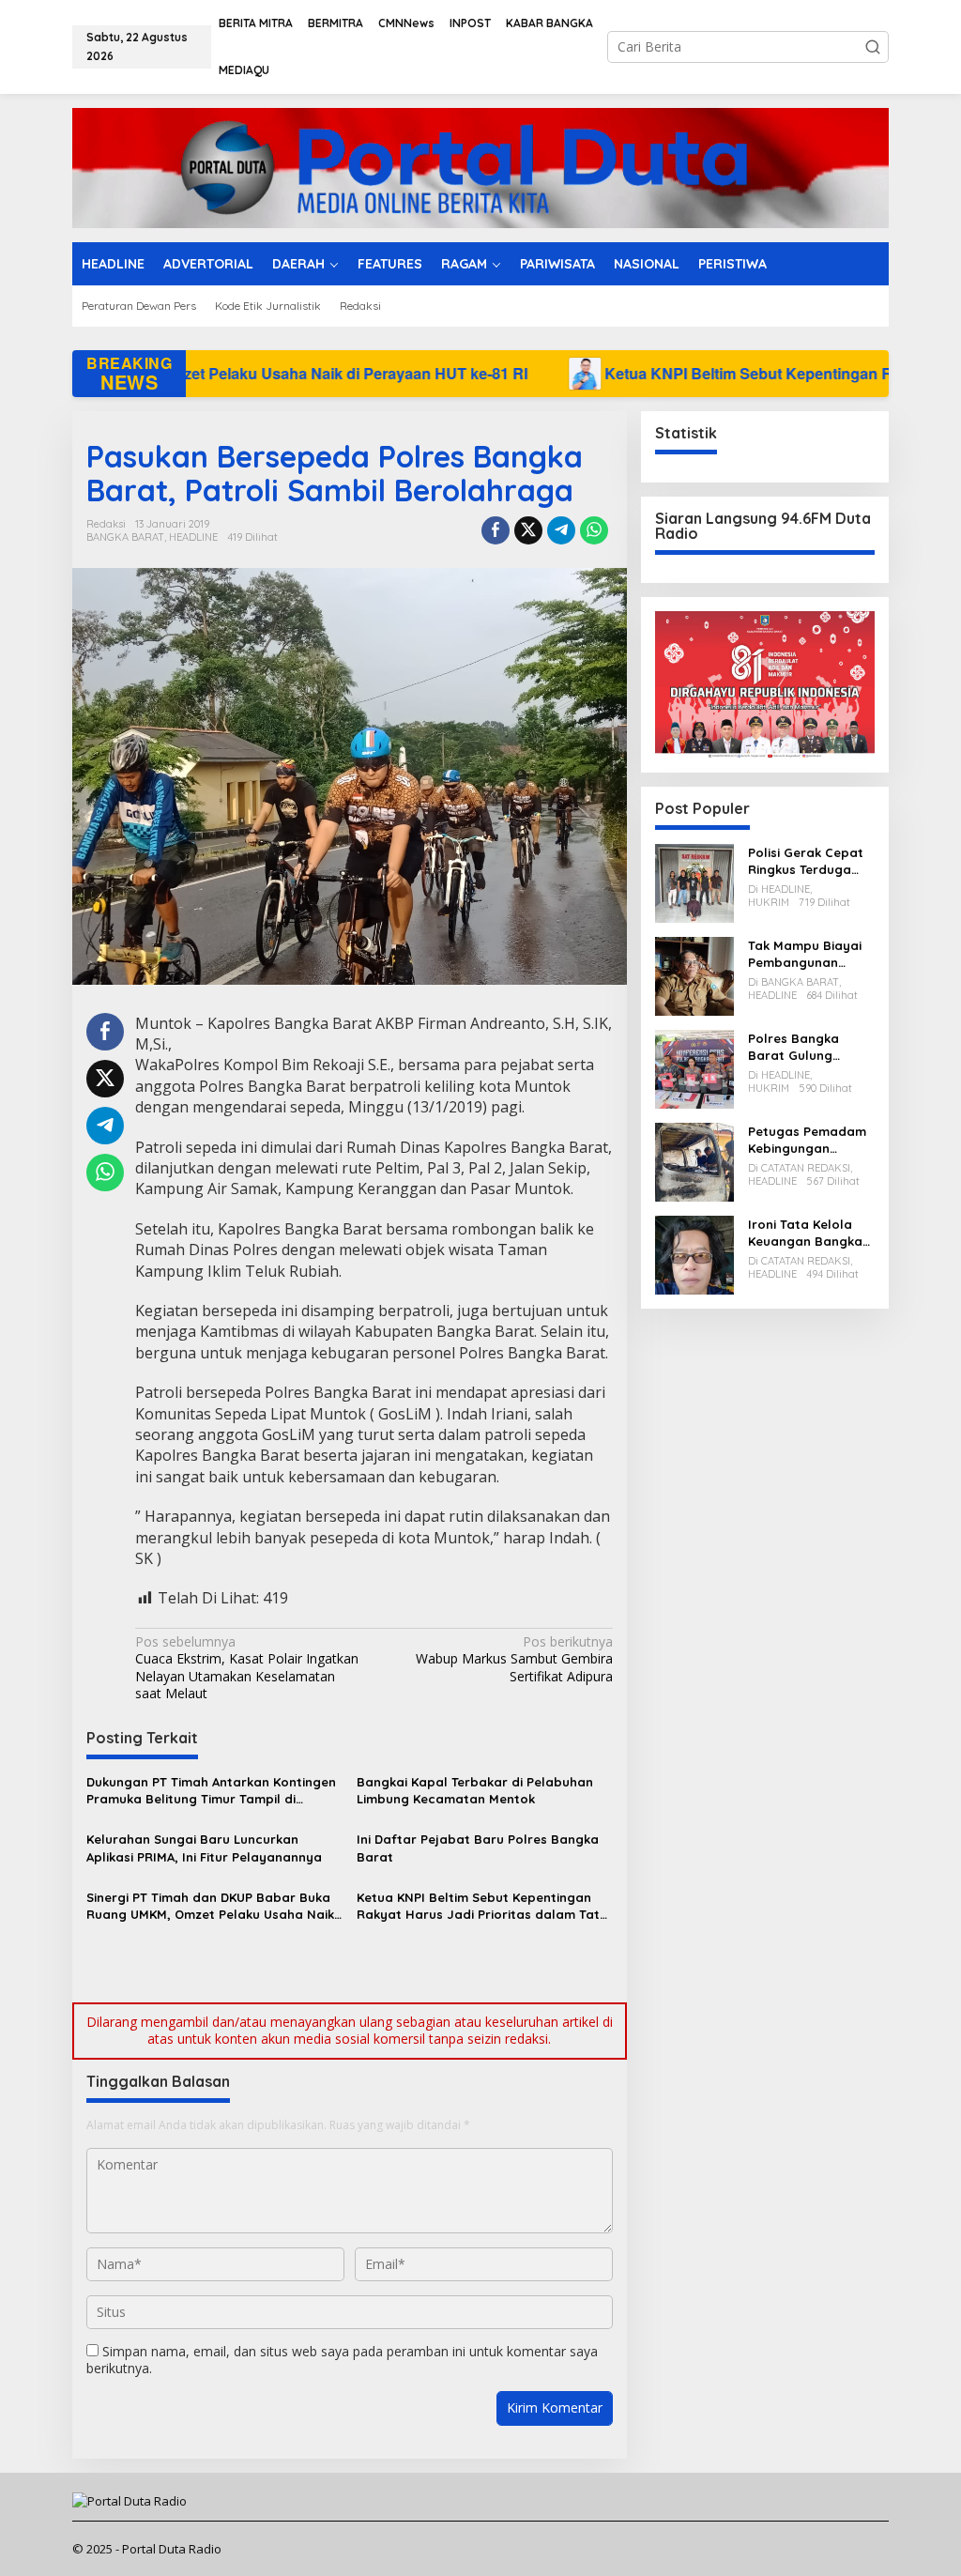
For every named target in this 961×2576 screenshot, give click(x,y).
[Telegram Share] (561, 530)
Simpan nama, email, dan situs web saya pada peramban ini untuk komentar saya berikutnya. (342, 2360)
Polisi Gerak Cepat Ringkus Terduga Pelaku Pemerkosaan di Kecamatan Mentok (809, 861)
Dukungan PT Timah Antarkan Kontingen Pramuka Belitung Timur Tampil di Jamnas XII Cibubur (211, 1791)
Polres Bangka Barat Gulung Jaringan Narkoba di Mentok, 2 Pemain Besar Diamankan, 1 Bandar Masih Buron (810, 1047)
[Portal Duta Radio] (480, 167)
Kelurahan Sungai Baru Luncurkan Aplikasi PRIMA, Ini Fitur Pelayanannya (204, 1848)
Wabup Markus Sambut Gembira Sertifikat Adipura (514, 1659)
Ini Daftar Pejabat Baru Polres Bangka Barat (478, 1848)
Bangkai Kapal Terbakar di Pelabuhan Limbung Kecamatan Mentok (475, 1790)
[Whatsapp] (594, 530)
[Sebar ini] (496, 530)
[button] (873, 47)
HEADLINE (193, 537)
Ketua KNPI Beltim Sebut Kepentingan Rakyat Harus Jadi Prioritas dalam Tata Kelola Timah (482, 1906)
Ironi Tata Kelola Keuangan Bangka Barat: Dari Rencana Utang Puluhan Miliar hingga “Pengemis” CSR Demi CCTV (807, 1233)
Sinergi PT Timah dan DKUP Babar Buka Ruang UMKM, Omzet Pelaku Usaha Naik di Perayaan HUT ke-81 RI (210, 1906)
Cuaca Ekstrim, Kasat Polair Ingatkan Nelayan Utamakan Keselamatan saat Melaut (247, 1668)
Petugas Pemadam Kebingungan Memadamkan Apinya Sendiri (807, 1140)
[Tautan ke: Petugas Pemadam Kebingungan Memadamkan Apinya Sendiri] (694, 1160)
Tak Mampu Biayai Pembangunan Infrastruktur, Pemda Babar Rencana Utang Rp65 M (805, 954)
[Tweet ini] (528, 530)
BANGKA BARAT (125, 537)
